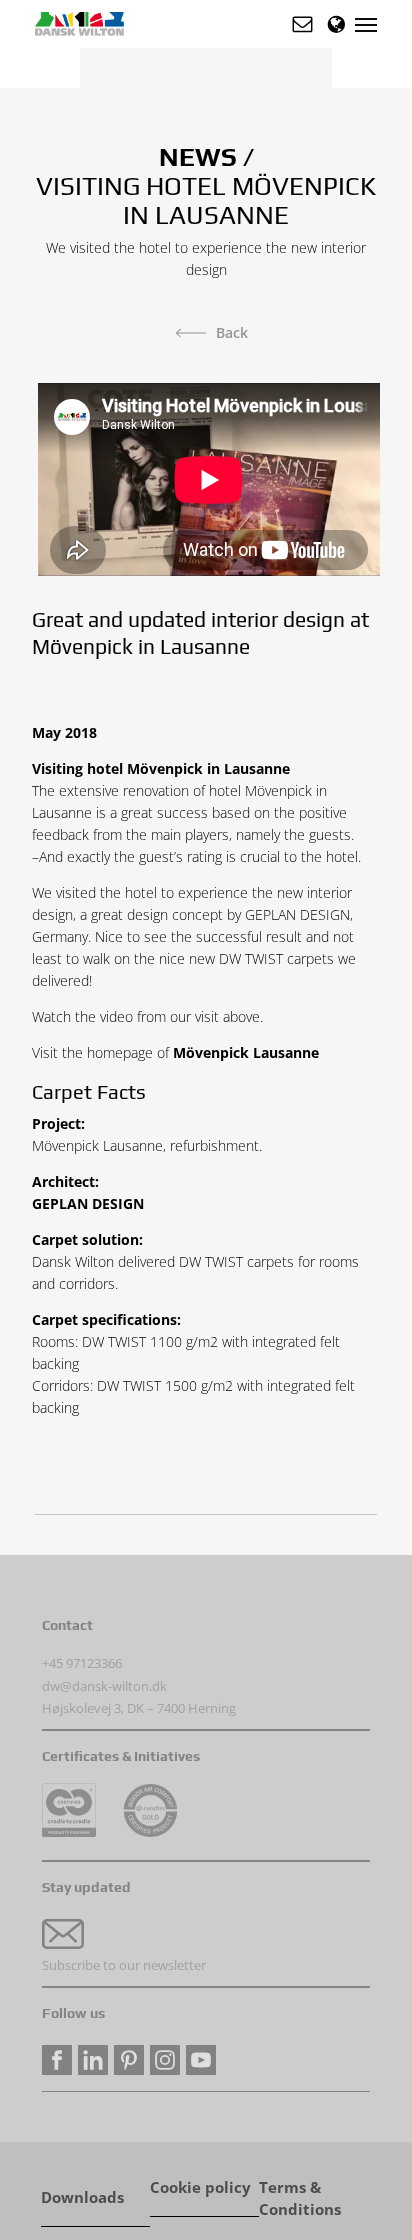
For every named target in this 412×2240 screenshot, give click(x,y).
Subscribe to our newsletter (124, 1965)
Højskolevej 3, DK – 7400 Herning (139, 1708)
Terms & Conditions (300, 2189)
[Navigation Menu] (366, 24)
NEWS (198, 157)
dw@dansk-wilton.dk (104, 1686)
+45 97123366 (82, 1663)
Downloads (82, 2197)
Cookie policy (200, 2187)
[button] (302, 24)
